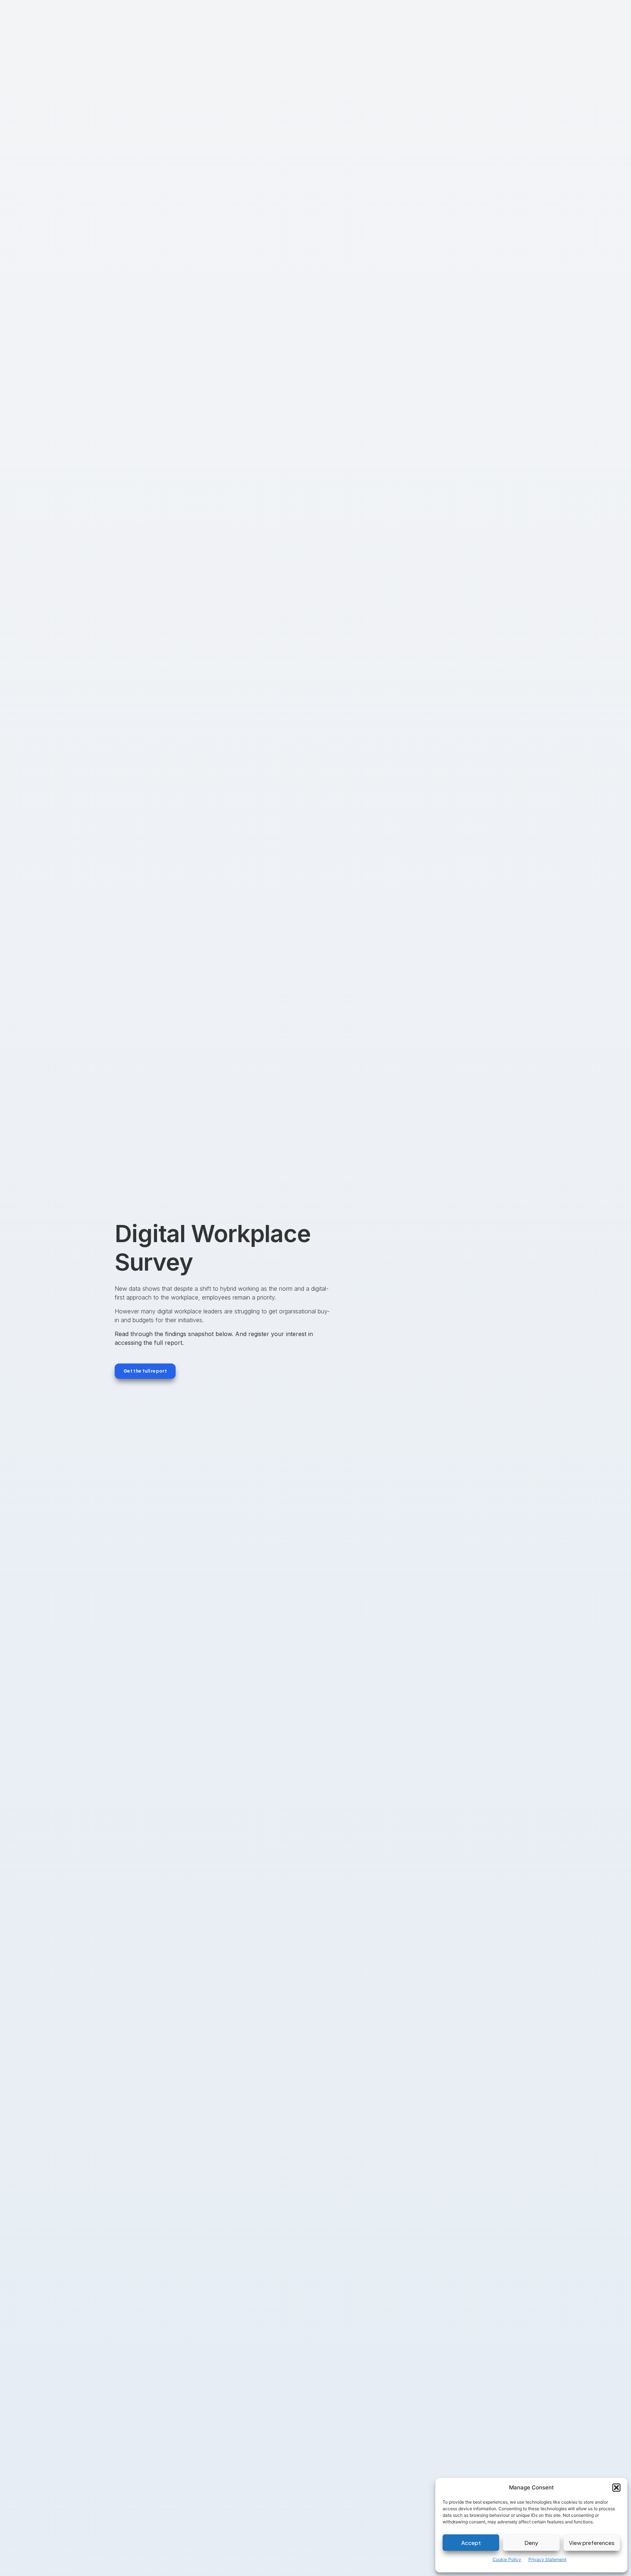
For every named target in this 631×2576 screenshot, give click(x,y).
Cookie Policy (507, 2559)
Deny (531, 2543)
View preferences (592, 2543)
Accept (471, 2543)
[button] (616, 2488)
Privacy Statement (547, 2559)
